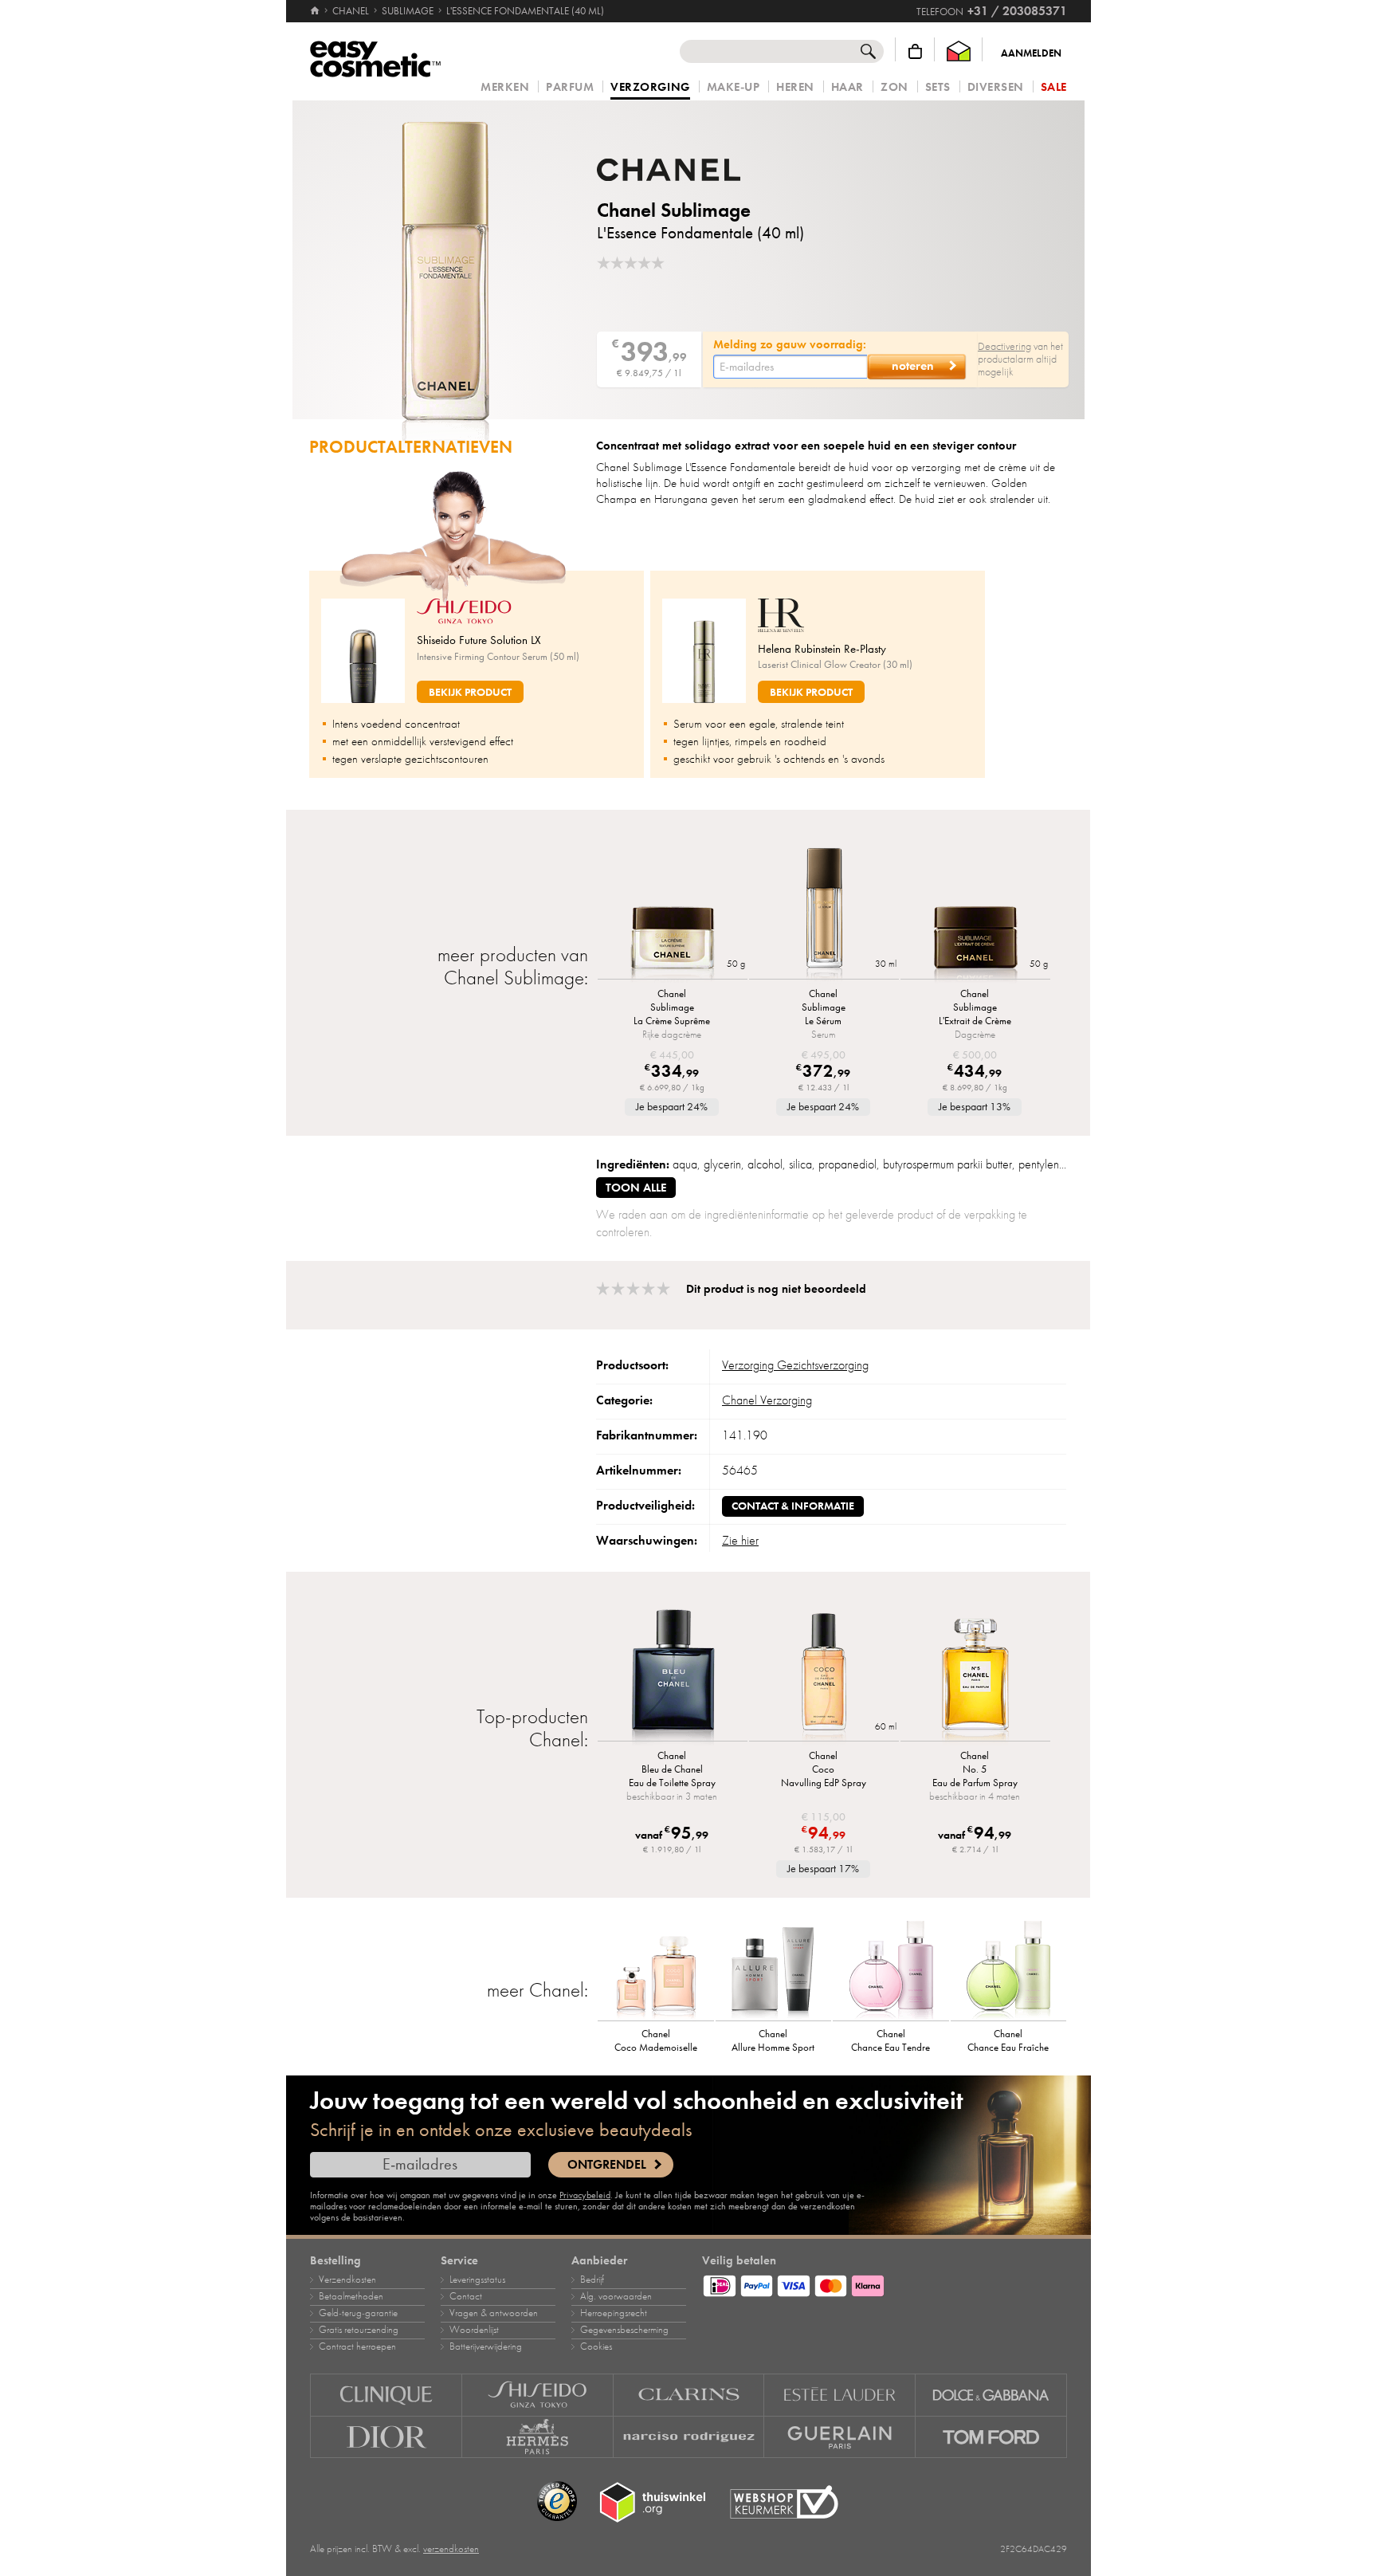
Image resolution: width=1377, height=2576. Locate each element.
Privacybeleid (585, 2195)
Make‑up (734, 87)
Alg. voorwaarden (616, 2296)
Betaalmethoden (351, 2296)
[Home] (316, 11)
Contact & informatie (793, 1506)
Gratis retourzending (359, 2330)
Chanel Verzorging (767, 1400)
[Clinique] (386, 2395)
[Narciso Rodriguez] (689, 2437)
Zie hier (740, 1541)
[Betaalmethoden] (885, 2283)
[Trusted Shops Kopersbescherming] (557, 2502)
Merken (505, 87)
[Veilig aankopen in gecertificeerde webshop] (784, 2502)
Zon (894, 87)
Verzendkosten (347, 2280)
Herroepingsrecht (614, 2313)
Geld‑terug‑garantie (358, 2313)
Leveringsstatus (477, 2280)
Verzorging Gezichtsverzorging (795, 1365)
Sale (1054, 87)
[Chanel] (692, 170)
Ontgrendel (607, 2165)
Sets (938, 87)
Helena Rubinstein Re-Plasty (822, 649)
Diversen (996, 87)
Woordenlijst (474, 2330)
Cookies (596, 2346)
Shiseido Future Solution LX (479, 640)
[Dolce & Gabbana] (991, 2395)
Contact (466, 2296)
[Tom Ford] (991, 2437)
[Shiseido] (538, 2395)
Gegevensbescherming (624, 2330)
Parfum (570, 87)
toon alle (636, 1188)
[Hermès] (538, 2437)
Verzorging (650, 88)
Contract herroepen (357, 2346)
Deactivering (1004, 346)
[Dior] (386, 2437)
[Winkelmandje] (915, 51)
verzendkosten (451, 2549)
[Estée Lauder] (840, 2395)
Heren (795, 87)
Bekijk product (470, 692)
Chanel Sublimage (674, 210)
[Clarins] (689, 2395)
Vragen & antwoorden (494, 2313)
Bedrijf (592, 2280)
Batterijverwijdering (486, 2346)
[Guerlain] (840, 2437)
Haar (847, 87)
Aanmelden (1031, 53)
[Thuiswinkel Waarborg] (959, 51)
